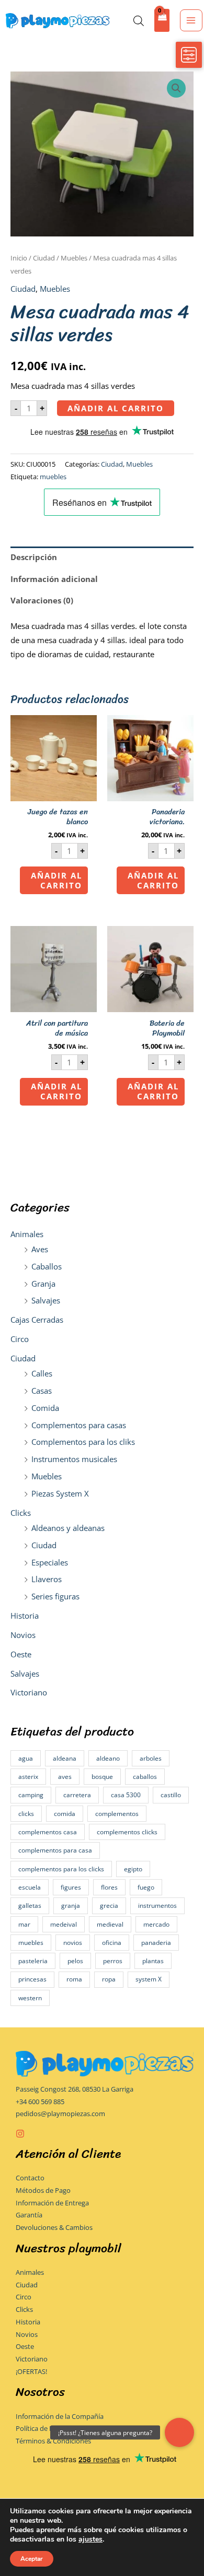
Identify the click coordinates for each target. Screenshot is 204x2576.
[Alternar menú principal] (191, 20)
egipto (133, 1869)
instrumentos (157, 1906)
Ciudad (23, 1358)
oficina (112, 1943)
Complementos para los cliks (83, 1442)
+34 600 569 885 (40, 2102)
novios (73, 1943)
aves (65, 1777)
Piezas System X (60, 1493)
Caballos (47, 1266)
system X (149, 1979)
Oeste (21, 1654)
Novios (23, 1635)
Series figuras (55, 1596)
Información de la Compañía (60, 2416)
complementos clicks (127, 1832)
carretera (77, 1795)
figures (71, 1887)
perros (113, 1961)
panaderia (156, 1943)
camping (31, 1795)
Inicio (19, 258)
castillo (171, 1795)
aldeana (65, 1758)
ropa (109, 1979)
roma (74, 1979)
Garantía (29, 2215)
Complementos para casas (79, 1425)
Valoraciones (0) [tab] (42, 600)
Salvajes (46, 1300)
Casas (42, 1391)
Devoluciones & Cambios (54, 2227)
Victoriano (29, 1692)
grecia (109, 1906)
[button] (176, 88)
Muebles (47, 1476)
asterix (28, 1777)
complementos (117, 1814)
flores (109, 1887)
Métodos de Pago (43, 2190)
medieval (110, 1924)
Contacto (30, 2178)
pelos (75, 1961)
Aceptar (32, 2559)
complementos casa (48, 1832)
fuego (146, 1887)
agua (26, 1758)
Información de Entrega (52, 2203)
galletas (30, 1906)
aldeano (108, 1758)
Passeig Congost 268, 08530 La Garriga (75, 2089)
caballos (145, 1777)
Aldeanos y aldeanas (68, 1528)
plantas (153, 1961)
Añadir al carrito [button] (56, 880)
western (30, 1998)
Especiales (50, 1562)
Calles (42, 1373)
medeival (64, 1924)
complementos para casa (55, 1850)
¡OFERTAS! (31, 2371)
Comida (45, 1408)
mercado (156, 1924)
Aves (40, 1249)
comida (65, 1814)
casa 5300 (126, 1795)
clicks (26, 1814)
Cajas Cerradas (37, 1320)
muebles (31, 1943)
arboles (151, 1758)
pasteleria (33, 1961)
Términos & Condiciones (53, 2441)
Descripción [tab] (34, 557)
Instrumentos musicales (74, 1459)
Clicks (21, 1513)
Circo (20, 1339)
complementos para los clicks (61, 1869)
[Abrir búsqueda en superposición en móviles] (139, 21)
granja (71, 1906)
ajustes (90, 2539)
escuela (30, 1887)
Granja (43, 1284)
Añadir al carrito (116, 408)
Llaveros (47, 1579)
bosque (102, 1777)
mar (24, 1924)
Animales (27, 1234)
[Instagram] (20, 2134)
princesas (32, 1979)
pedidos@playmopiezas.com (60, 2114)
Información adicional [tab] (54, 579)
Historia (25, 1616)
